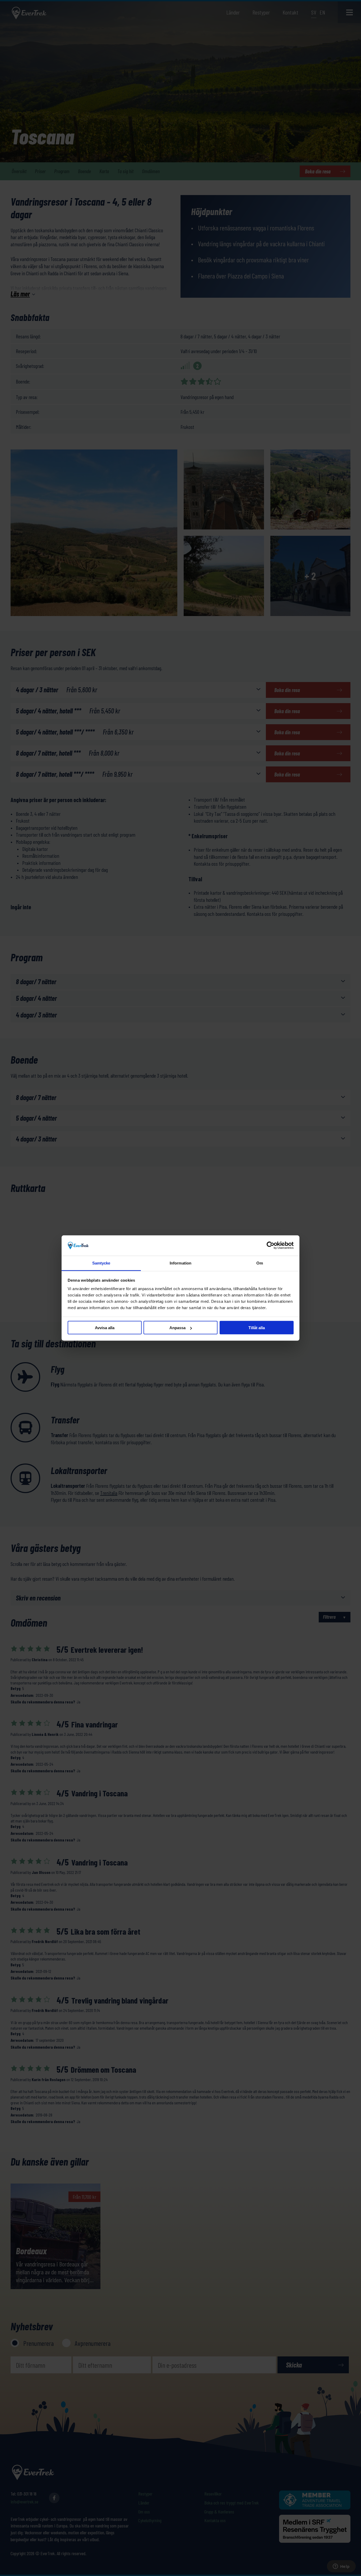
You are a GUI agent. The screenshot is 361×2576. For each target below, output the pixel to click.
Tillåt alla (257, 1328)
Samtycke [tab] (101, 1263)
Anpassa (177, 1328)
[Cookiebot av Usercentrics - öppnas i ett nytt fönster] (270, 1246)
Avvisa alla (105, 1328)
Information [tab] (181, 1263)
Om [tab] (260, 1263)
